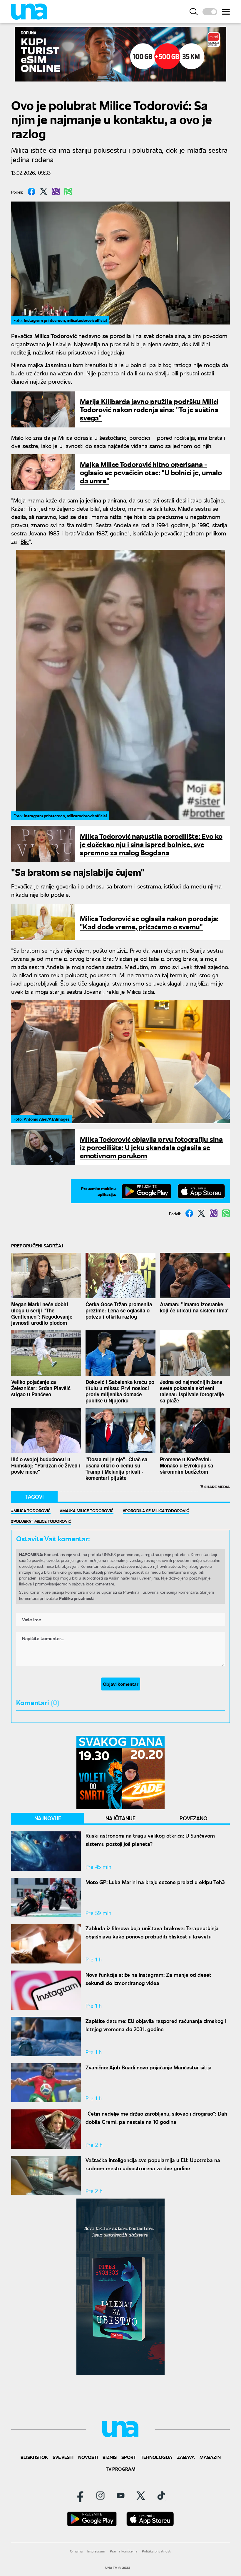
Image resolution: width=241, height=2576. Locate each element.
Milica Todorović (32, 1510)
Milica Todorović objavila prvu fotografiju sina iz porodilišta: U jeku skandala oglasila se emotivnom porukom (151, 1147)
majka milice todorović (88, 1510)
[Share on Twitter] (44, 192)
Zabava (186, 2457)
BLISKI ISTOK (34, 2457)
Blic (25, 541)
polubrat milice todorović (42, 1521)
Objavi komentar (121, 1684)
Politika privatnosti (157, 2551)
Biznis (110, 2457)
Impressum (96, 2551)
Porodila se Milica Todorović (157, 1510)
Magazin (210, 2457)
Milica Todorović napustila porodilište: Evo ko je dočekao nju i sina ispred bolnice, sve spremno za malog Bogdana (151, 844)
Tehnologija (157, 2457)
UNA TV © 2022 (118, 2568)
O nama (76, 2551)
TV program (121, 2469)
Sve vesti (63, 2457)
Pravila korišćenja (124, 2551)
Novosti (88, 2457)
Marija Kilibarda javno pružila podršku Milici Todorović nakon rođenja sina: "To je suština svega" (149, 409)
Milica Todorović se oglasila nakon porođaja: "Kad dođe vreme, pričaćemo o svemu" (149, 922)
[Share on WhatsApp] (68, 192)
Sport (129, 2457)
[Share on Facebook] (31, 192)
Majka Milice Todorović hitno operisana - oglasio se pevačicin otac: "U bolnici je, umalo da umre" (151, 472)
